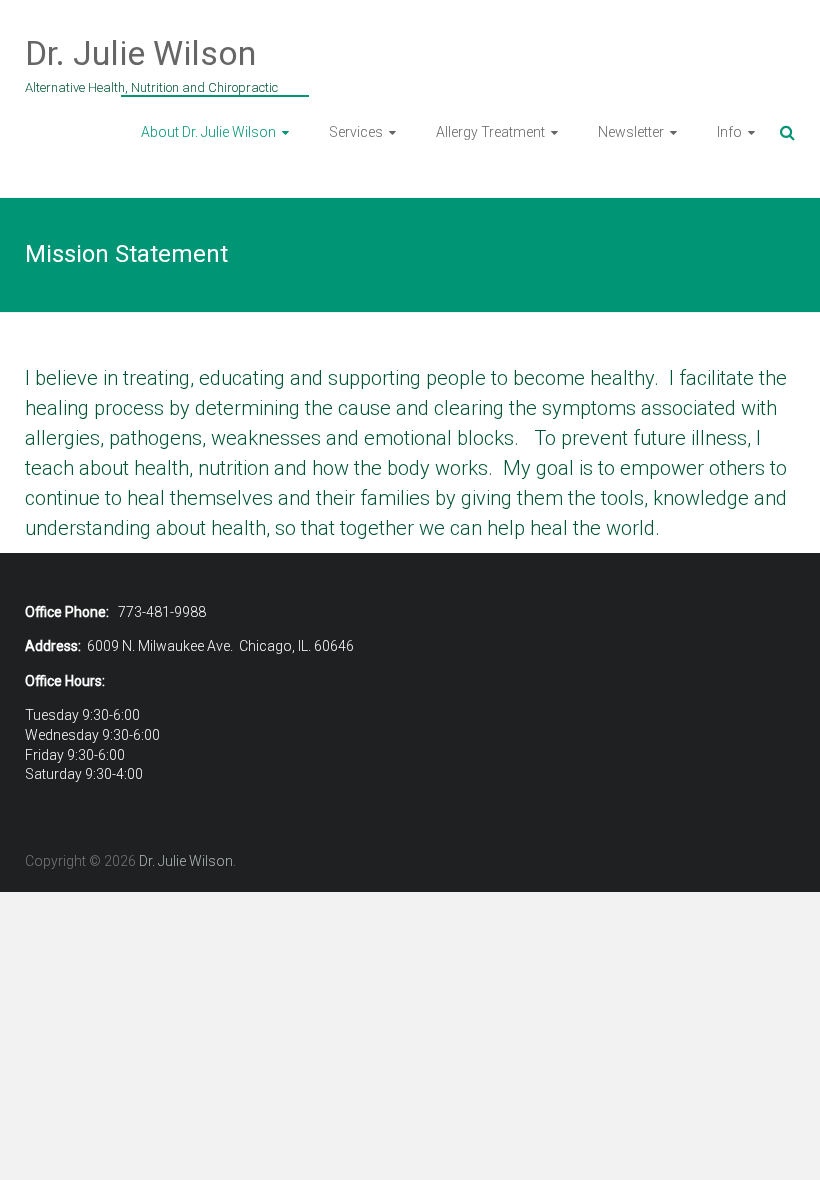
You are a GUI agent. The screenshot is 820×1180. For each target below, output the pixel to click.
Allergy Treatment (490, 132)
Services (356, 132)
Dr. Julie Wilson (140, 53)
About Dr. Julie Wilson (208, 132)
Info (729, 132)
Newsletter (631, 132)
